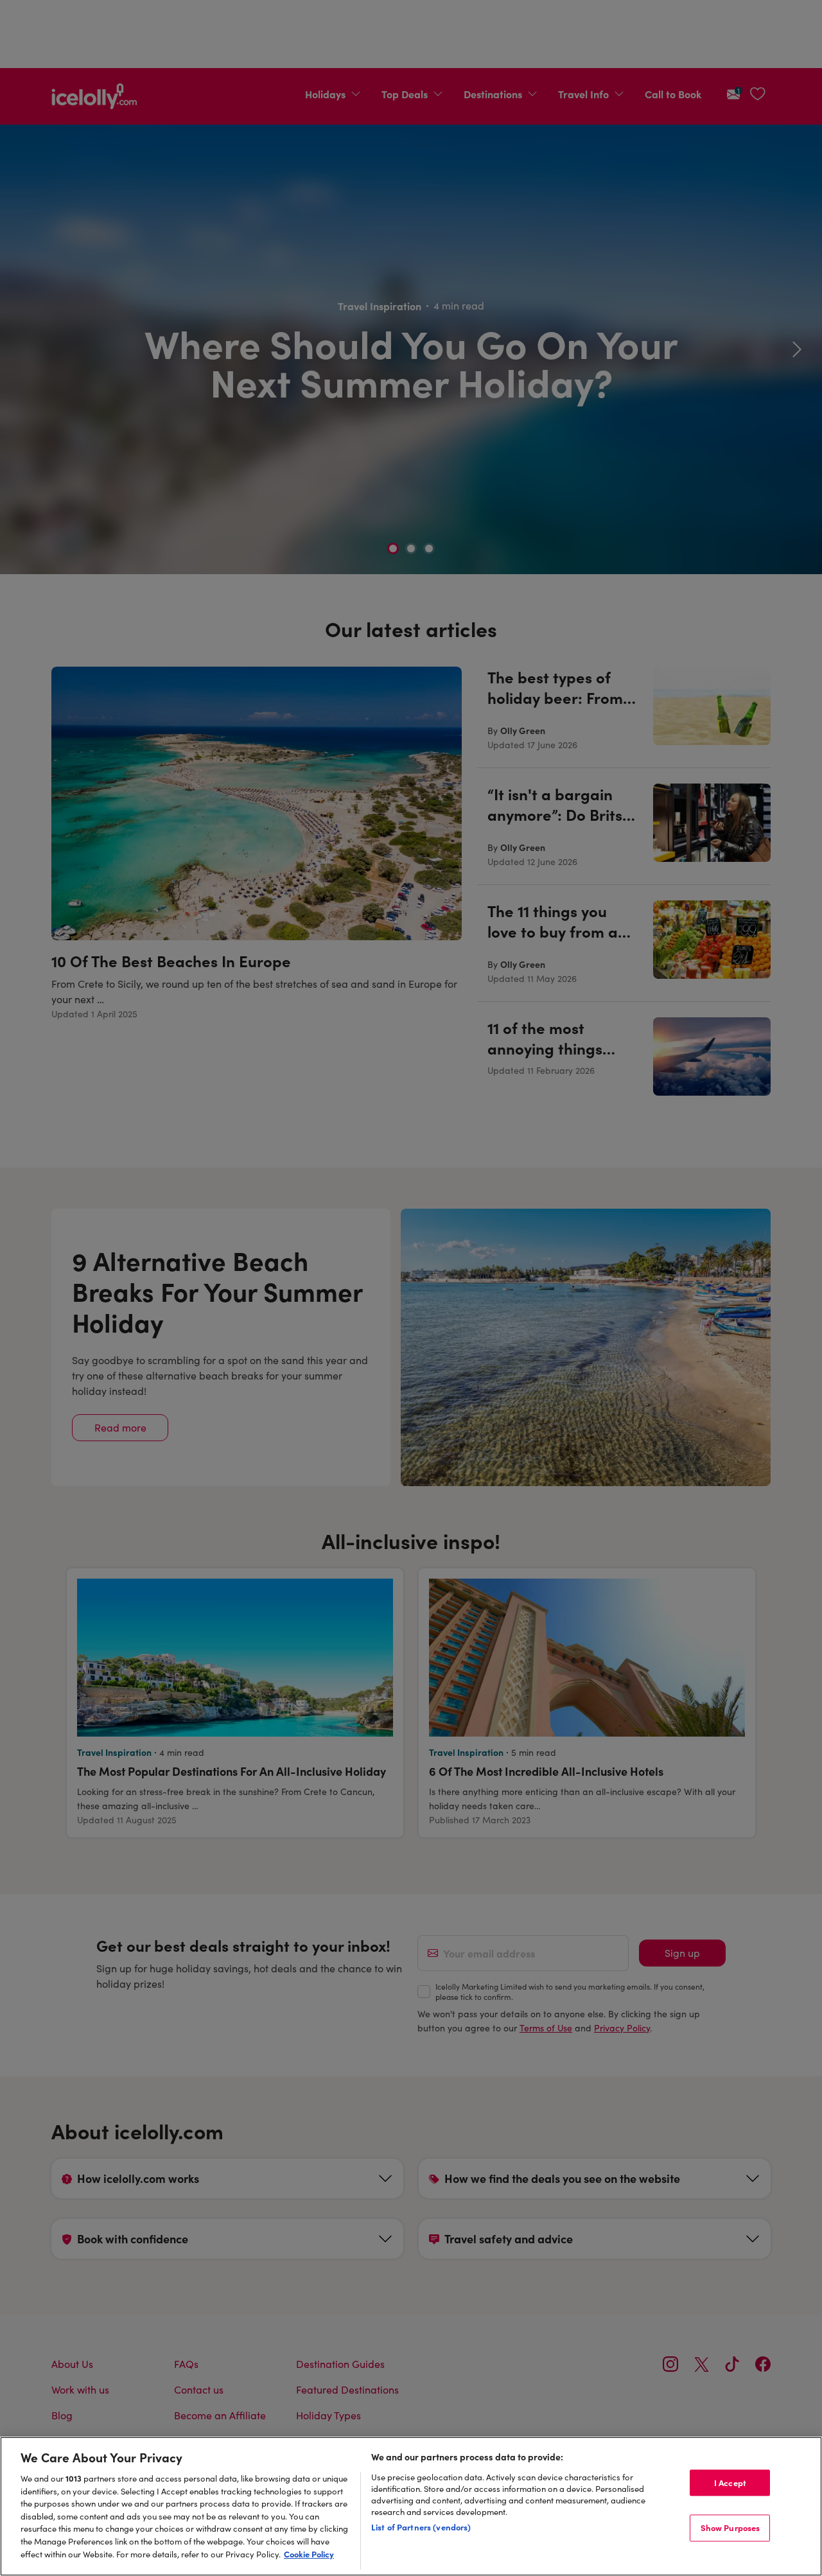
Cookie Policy (309, 2554)
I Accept (730, 2482)
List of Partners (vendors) (421, 2527)
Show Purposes (730, 2528)
